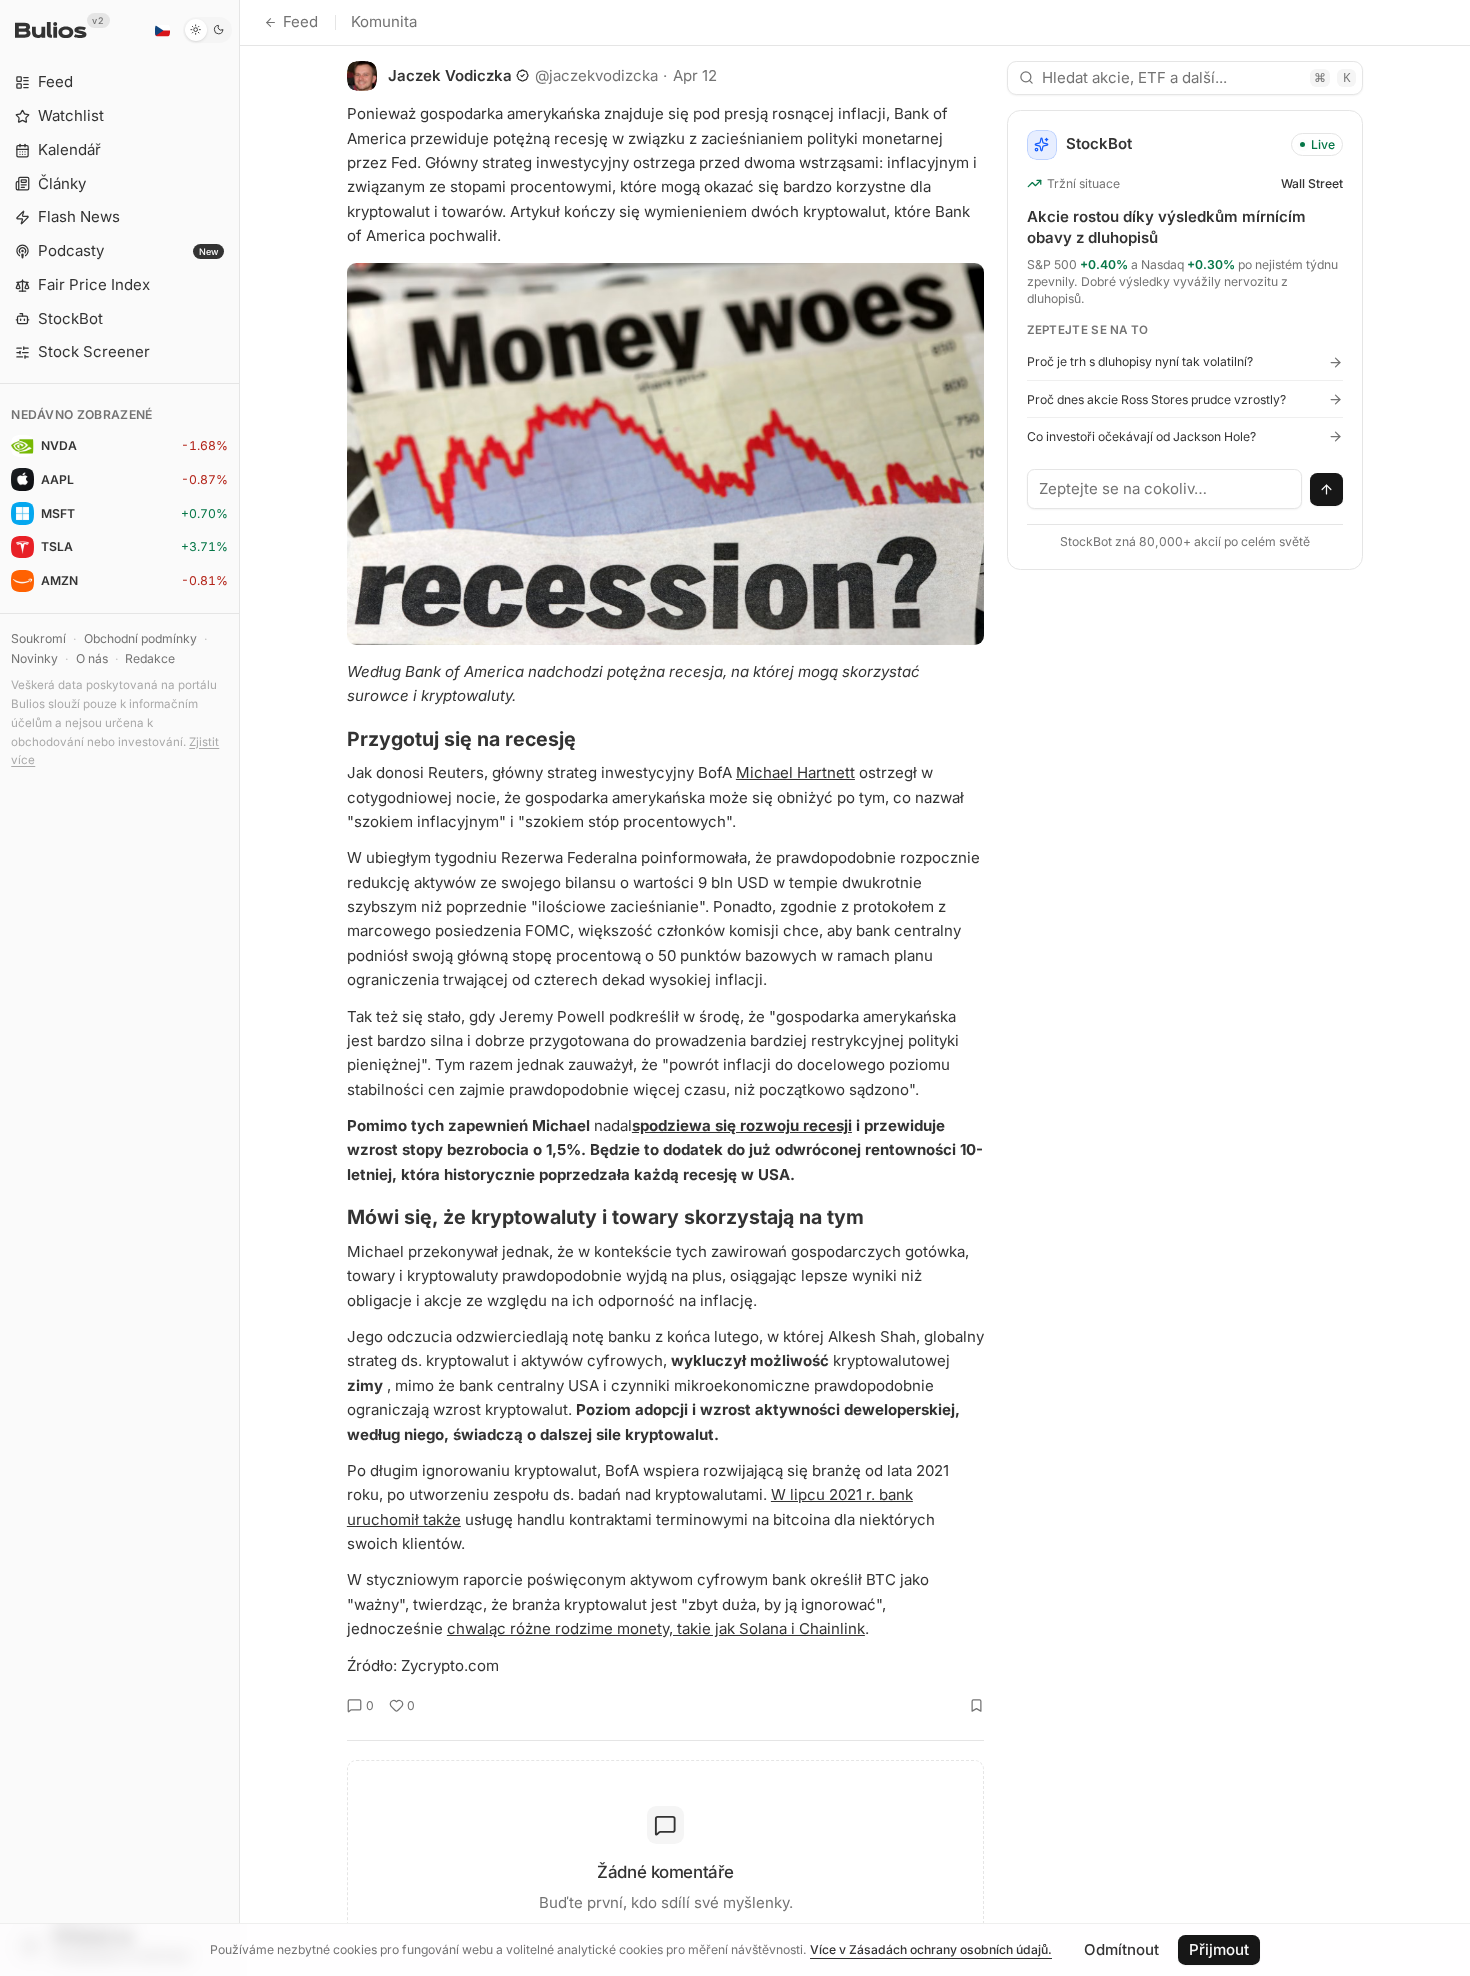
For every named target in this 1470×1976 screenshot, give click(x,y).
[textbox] (1165, 489)
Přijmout (1219, 1949)
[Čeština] (162, 30)
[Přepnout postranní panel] (239, 988)
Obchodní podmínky (140, 638)
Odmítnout (1121, 1949)
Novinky (34, 658)
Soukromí (38, 638)
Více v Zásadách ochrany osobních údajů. (931, 1949)
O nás (92, 658)
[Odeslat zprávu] (1327, 490)
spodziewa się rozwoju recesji (742, 1125)
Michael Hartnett (795, 772)
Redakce (150, 658)
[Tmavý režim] (207, 30)
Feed (300, 21)
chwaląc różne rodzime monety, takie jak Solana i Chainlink (656, 1628)
